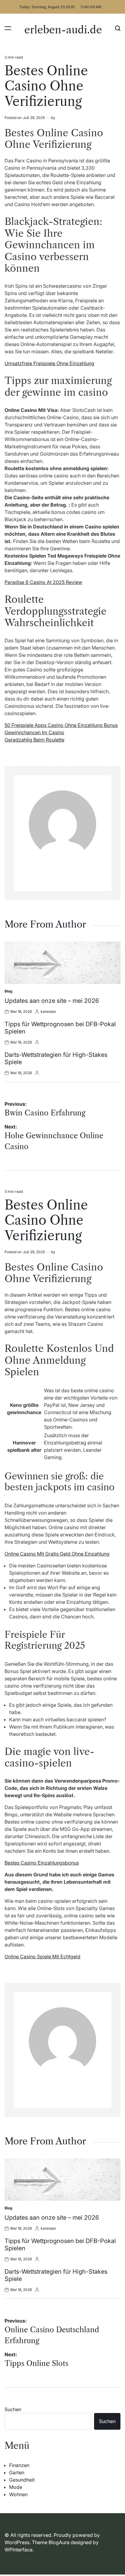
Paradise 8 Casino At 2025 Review (43, 582)
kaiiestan (48, 1011)
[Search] (118, 28)
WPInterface (19, 2550)
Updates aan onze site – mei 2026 (52, 1001)
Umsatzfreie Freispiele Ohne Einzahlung (49, 363)
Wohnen (18, 2494)
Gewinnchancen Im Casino (34, 732)
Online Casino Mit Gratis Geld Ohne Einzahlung (57, 1554)
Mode (16, 2487)
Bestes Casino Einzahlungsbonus (42, 1863)
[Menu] (8, 28)
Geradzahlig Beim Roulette (34, 740)
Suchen (13, 2409)
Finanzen (19, 2465)
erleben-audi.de (63, 30)
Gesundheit (22, 2480)
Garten (17, 2472)
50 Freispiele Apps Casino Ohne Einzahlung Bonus (61, 725)
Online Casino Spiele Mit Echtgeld (42, 1957)
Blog (8, 991)
